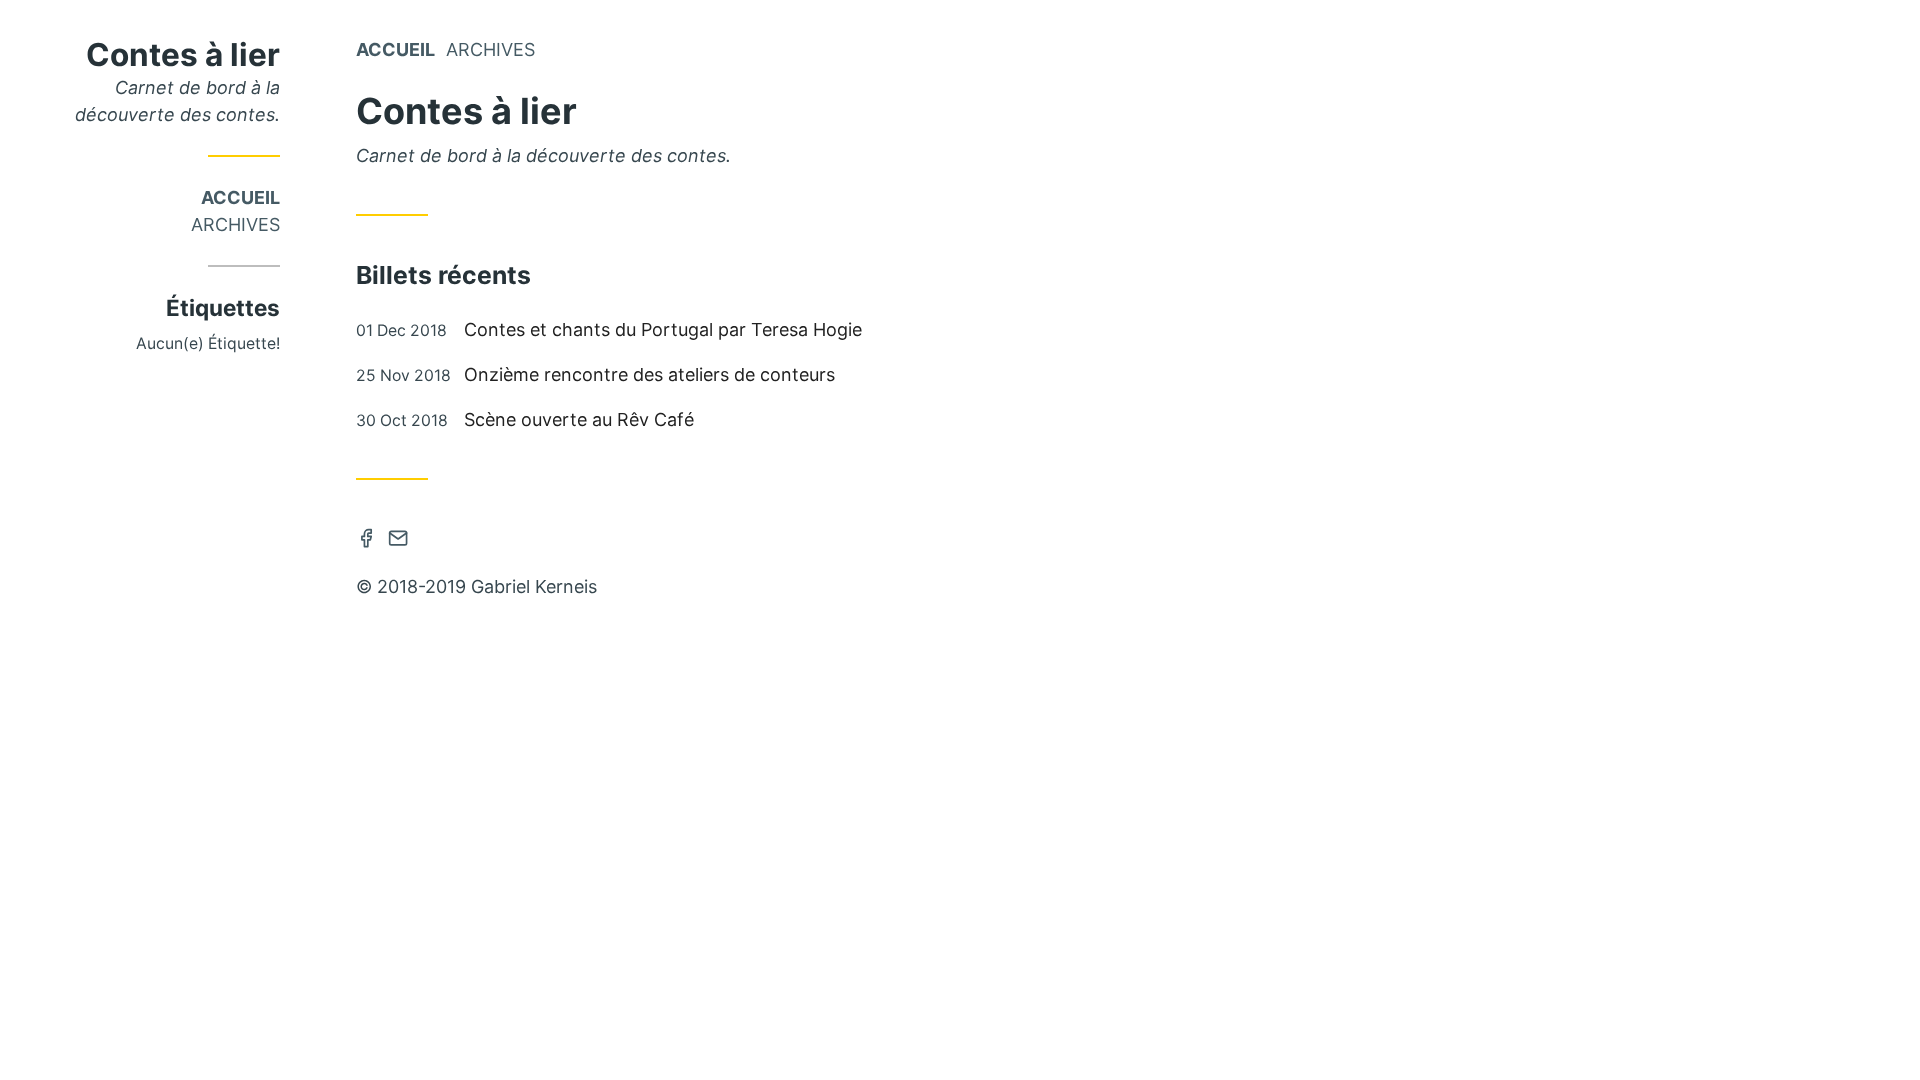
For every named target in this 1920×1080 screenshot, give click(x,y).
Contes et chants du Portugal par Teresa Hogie (663, 329)
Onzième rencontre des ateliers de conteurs (649, 374)
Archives (235, 224)
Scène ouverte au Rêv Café (579, 419)
